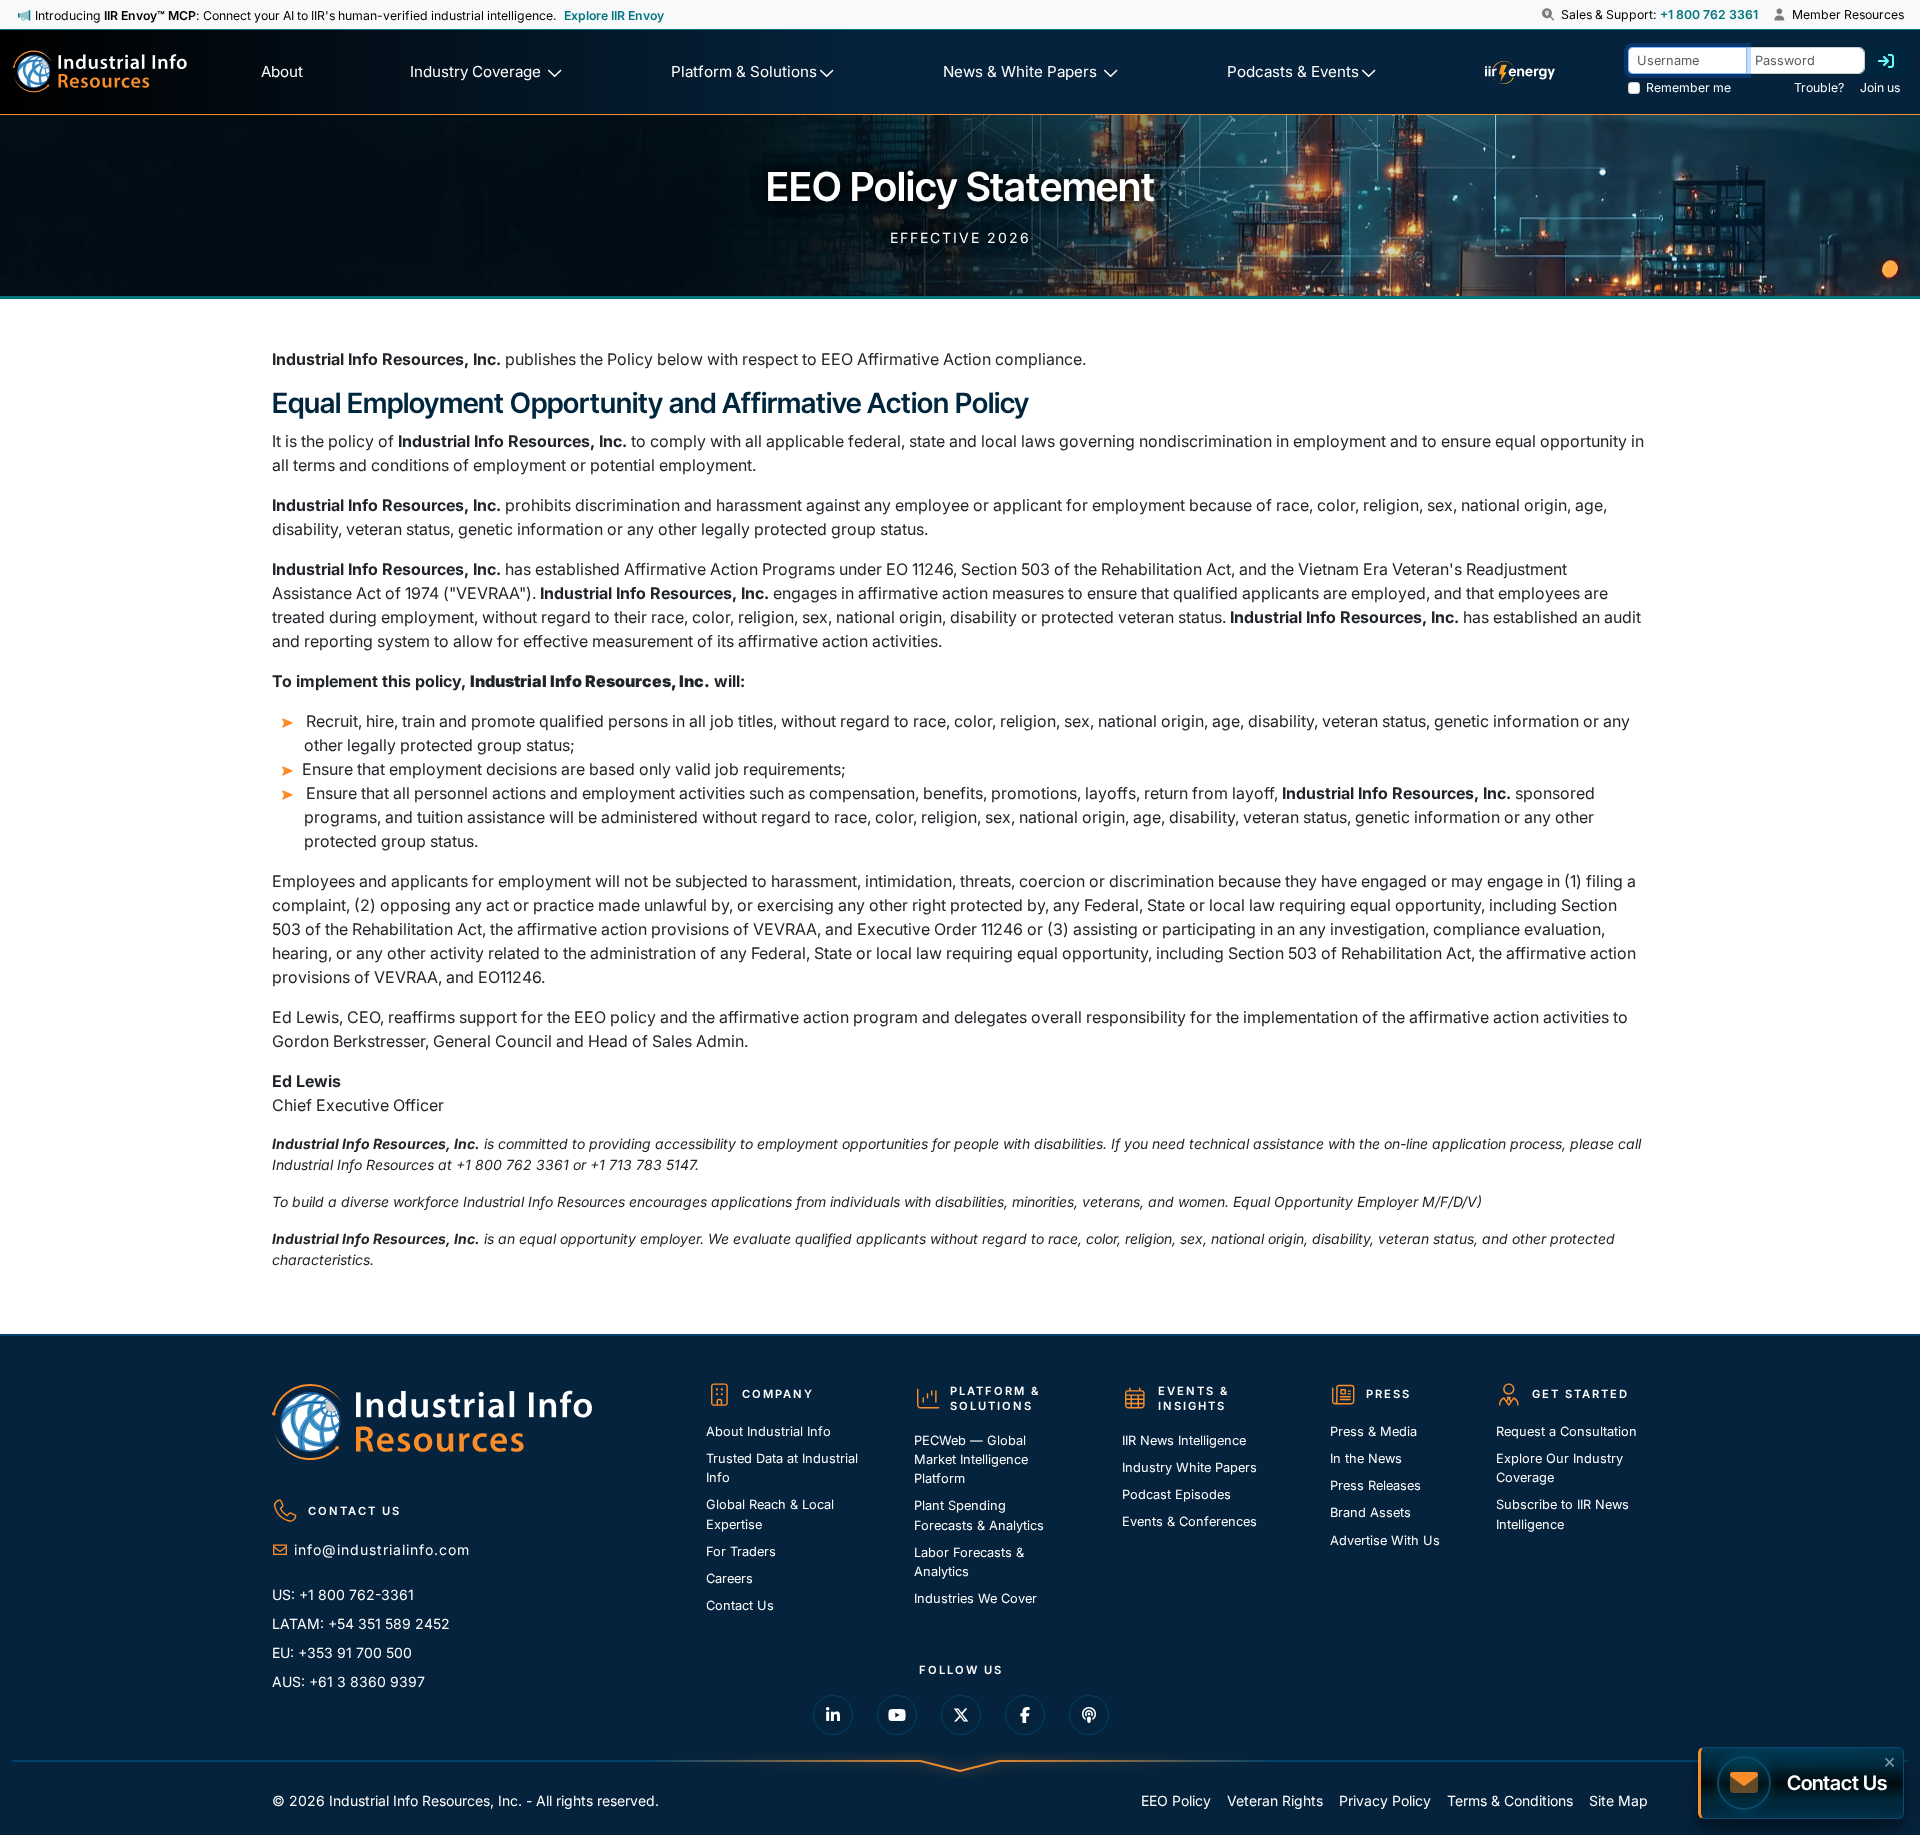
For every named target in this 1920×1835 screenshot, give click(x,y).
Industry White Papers (1189, 1467)
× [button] (1889, 1760)
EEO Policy (1176, 1800)
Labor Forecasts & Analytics (969, 1562)
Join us (1880, 87)
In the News (1366, 1458)
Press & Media (1373, 1431)
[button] (1549, 15)
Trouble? (1819, 87)
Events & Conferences (1189, 1521)
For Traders (741, 1551)
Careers (729, 1578)
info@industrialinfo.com (382, 1549)
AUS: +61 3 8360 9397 (348, 1681)
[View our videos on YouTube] (897, 1715)
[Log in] (1886, 61)
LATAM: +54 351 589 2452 (361, 1623)
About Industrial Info (768, 1431)
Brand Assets (1370, 1512)
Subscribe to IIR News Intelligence (1562, 1514)
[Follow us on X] (961, 1715)
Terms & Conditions (1510, 1800)
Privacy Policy (1385, 1800)
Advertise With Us (1385, 1540)
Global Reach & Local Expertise (770, 1514)
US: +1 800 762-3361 (343, 1594)
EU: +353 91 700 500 (342, 1652)
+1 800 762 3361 (1709, 14)
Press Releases (1375, 1485)
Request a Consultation (1566, 1431)
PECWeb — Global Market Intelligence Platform (971, 1459)
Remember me (1688, 87)
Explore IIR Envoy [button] (614, 15)
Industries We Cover (975, 1598)
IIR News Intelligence (1184, 1440)
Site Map (1618, 1800)
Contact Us (740, 1605)
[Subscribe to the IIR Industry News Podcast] (1089, 1715)
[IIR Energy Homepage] (1519, 72)
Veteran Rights (1275, 1800)
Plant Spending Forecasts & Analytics (979, 1515)
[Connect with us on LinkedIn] (833, 1715)
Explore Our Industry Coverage (1559, 1468)
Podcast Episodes (1176, 1494)
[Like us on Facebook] (1025, 1715)
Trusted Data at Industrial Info (782, 1468)
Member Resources (1846, 14)
